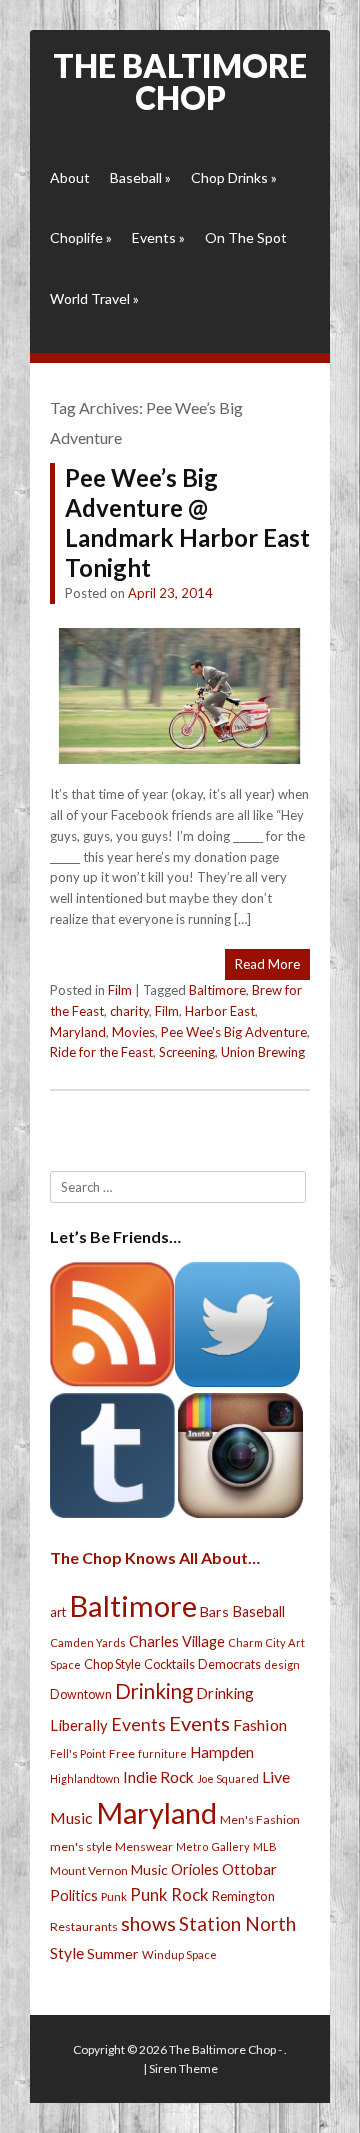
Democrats (229, 1664)
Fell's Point (78, 1753)
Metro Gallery (213, 1846)
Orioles (195, 1869)
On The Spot (246, 237)
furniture (162, 1753)
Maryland (78, 1032)
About (70, 177)
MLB (265, 1846)
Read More (267, 964)
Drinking (154, 1691)
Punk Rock (169, 1894)
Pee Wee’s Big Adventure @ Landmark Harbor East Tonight (187, 522)
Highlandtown (85, 1778)
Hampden (222, 1752)
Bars (214, 1611)
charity (129, 1011)
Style (67, 1952)
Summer (113, 1953)
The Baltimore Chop (180, 81)
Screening (187, 1052)
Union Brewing (263, 1052)
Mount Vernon (89, 1870)
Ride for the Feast (101, 1052)
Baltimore (217, 990)
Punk (114, 1896)
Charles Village (177, 1641)
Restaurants (84, 1926)
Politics (74, 1895)
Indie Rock (158, 1777)
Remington (243, 1896)
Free (122, 1753)
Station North (237, 1923)
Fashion (260, 1724)
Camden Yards (88, 1642)
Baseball (140, 177)
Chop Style (112, 1664)
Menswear (144, 1846)
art (58, 1612)
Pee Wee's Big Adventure (234, 1032)
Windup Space (179, 1954)
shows (148, 1923)
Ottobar (249, 1869)
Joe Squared (228, 1778)
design (282, 1664)
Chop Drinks (234, 177)
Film (120, 990)
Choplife (81, 237)
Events (158, 237)
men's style (81, 1846)
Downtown (81, 1694)
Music (149, 1869)
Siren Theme (183, 2068)
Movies (133, 1032)
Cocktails (169, 1664)
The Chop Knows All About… (155, 1557)
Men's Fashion (260, 1819)
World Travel (94, 298)
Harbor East (220, 1011)
